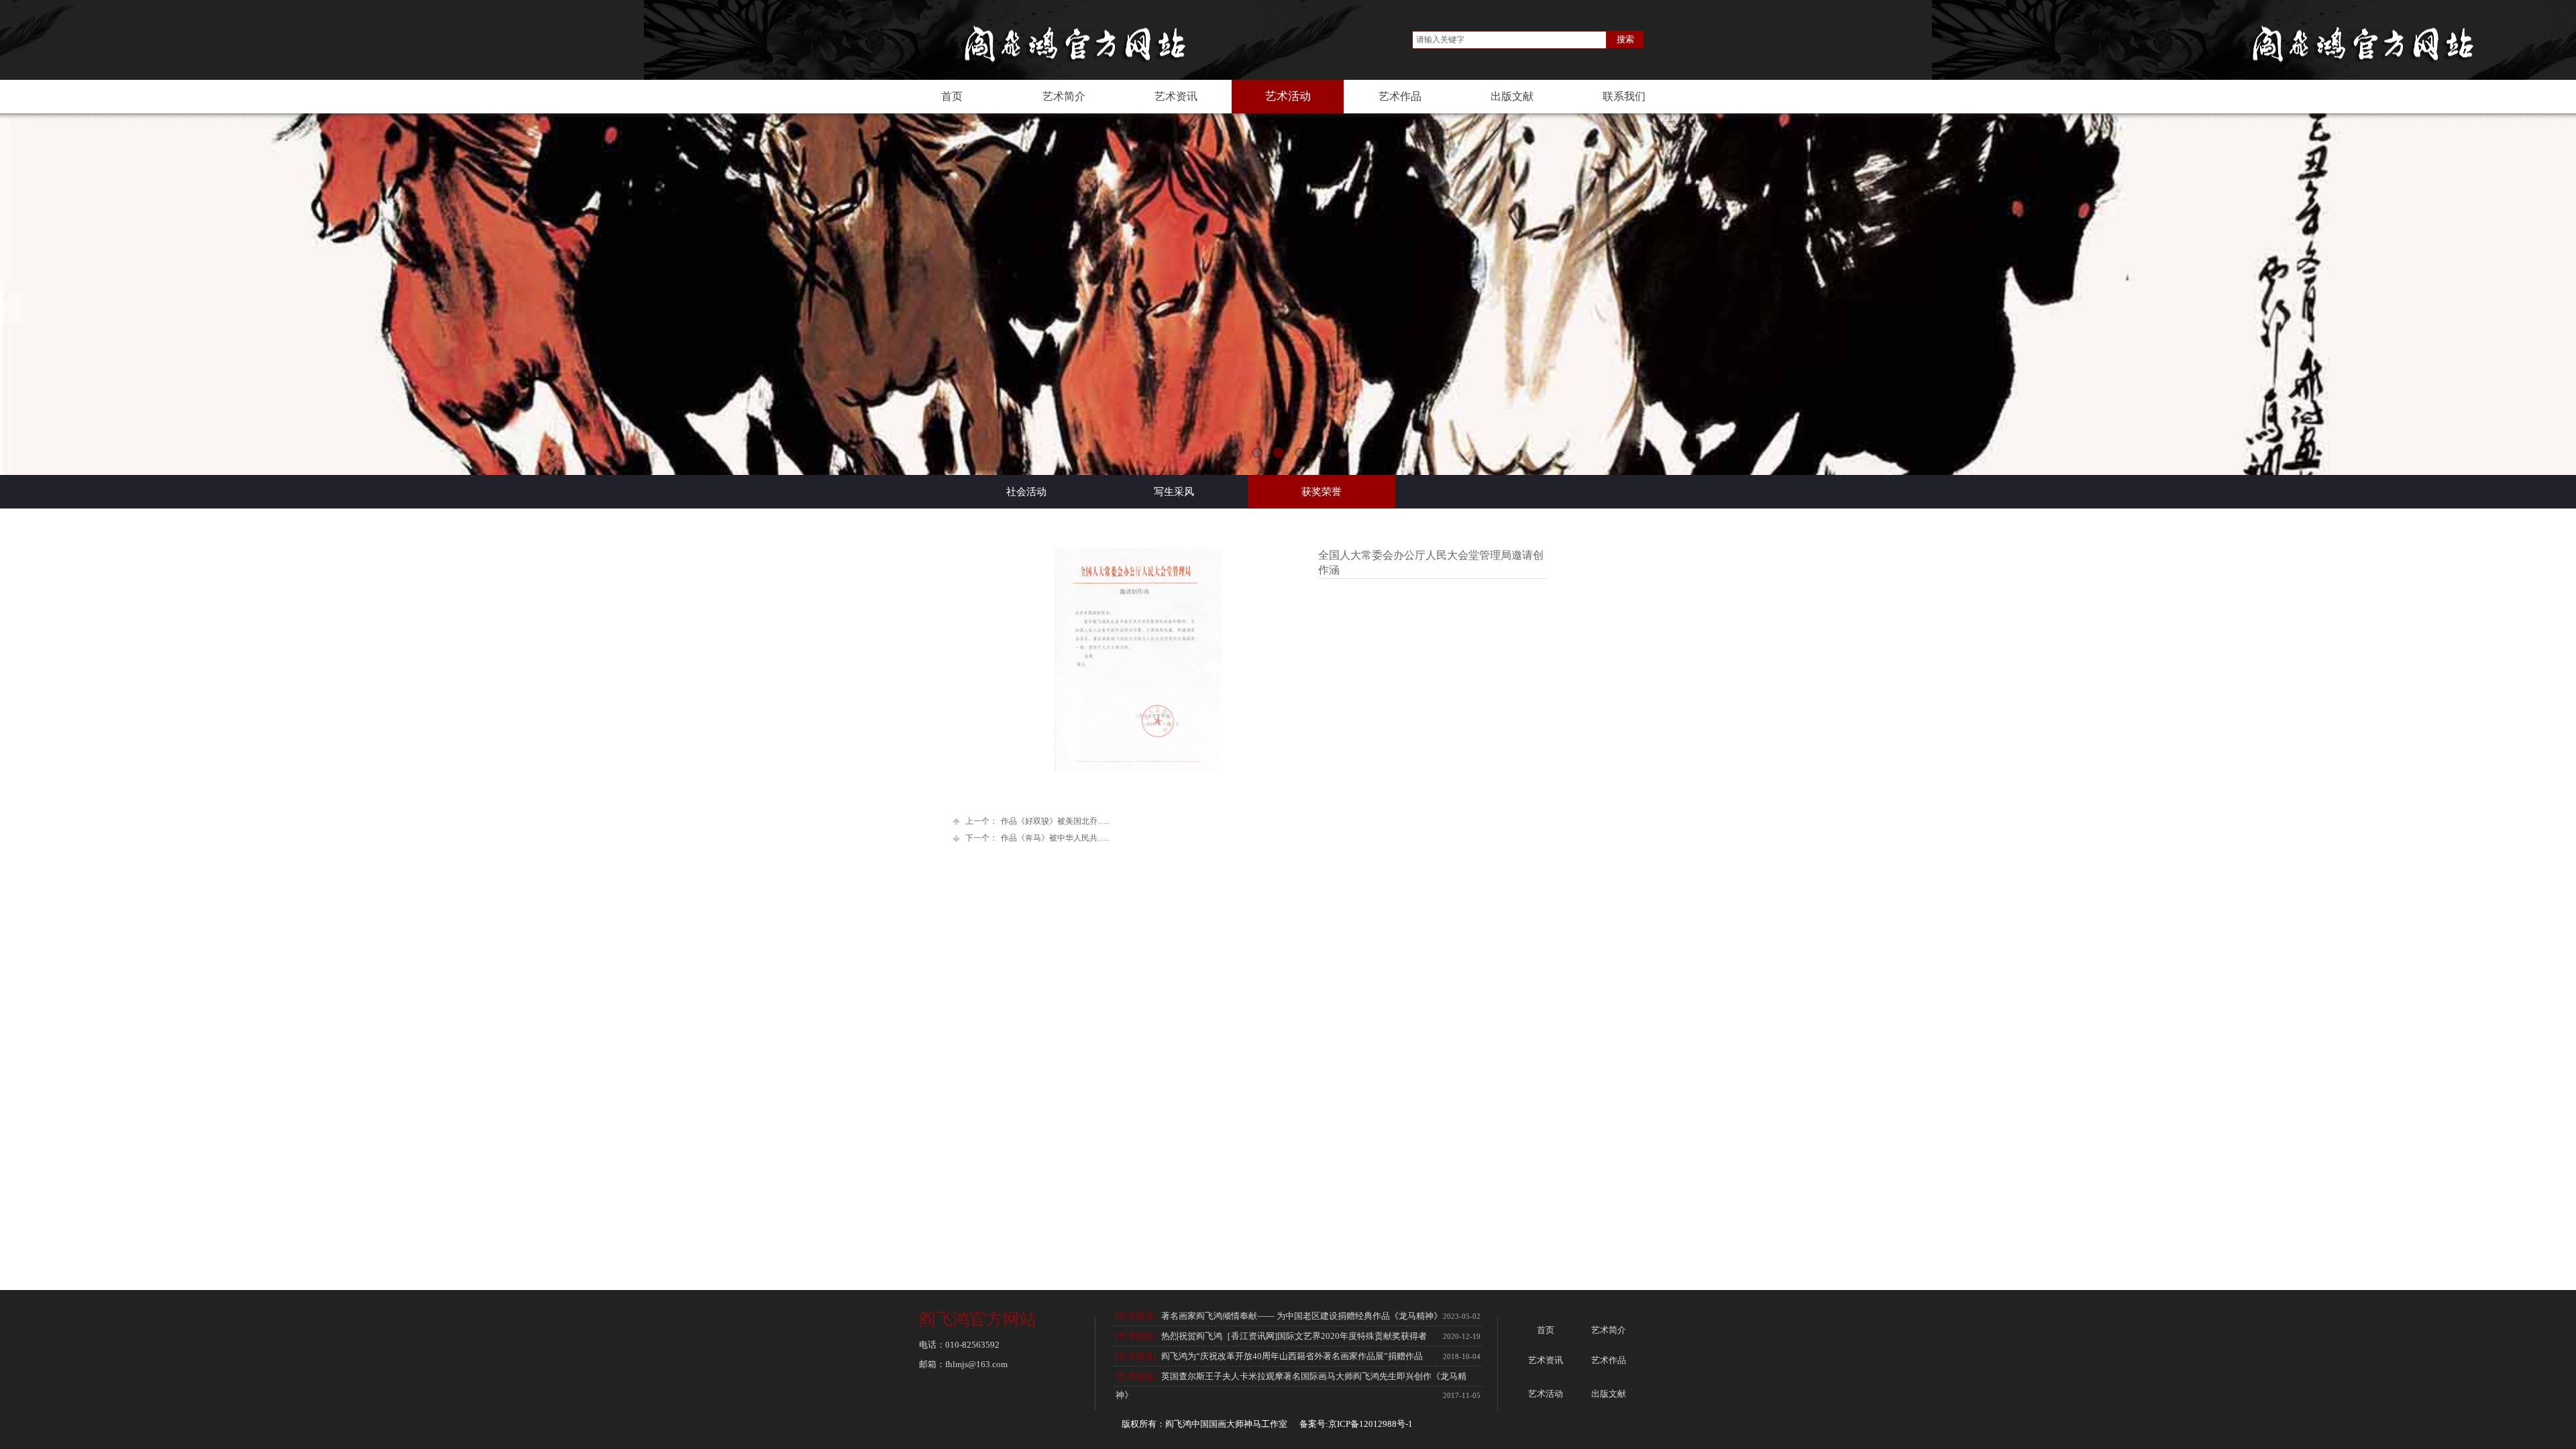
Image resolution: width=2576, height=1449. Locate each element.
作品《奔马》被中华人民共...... (1037, 838)
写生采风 (1174, 492)
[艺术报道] (1136, 1316)
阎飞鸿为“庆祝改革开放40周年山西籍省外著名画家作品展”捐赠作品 (1292, 1356)
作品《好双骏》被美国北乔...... (1037, 821)
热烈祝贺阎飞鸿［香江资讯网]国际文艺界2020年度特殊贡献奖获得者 (1294, 1336)
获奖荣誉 (1322, 492)
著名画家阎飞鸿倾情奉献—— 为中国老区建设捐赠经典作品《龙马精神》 (1302, 1316)
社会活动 (1026, 492)
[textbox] (1509, 40)
